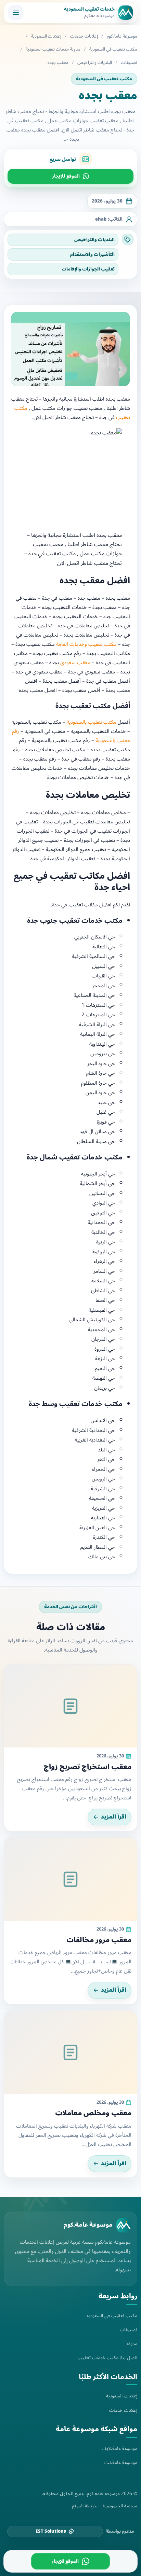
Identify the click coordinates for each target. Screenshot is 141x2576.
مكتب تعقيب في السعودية (113, 49)
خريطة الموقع (84, 2506)
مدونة (132, 2344)
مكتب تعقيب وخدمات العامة (86, 644)
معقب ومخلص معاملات (93, 2113)
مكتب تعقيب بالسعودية (92, 722)
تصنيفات (129, 63)
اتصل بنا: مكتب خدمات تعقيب (107, 2358)
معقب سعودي (75, 663)
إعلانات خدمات (84, 36)
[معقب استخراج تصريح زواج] (70, 1706)
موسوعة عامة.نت (121, 2462)
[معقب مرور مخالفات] (70, 1879)
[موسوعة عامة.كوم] (124, 2225)
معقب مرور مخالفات (99, 1940)
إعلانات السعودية (46, 36)
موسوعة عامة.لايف (119, 2448)
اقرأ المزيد (114, 1817)
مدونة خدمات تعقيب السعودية (53, 49)
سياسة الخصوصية (120, 2506)
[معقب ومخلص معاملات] (70, 2052)
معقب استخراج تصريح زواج (88, 1767)
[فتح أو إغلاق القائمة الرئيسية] (16, 13)
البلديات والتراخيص (95, 63)
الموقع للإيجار (66, 176)
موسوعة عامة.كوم (122, 36)
